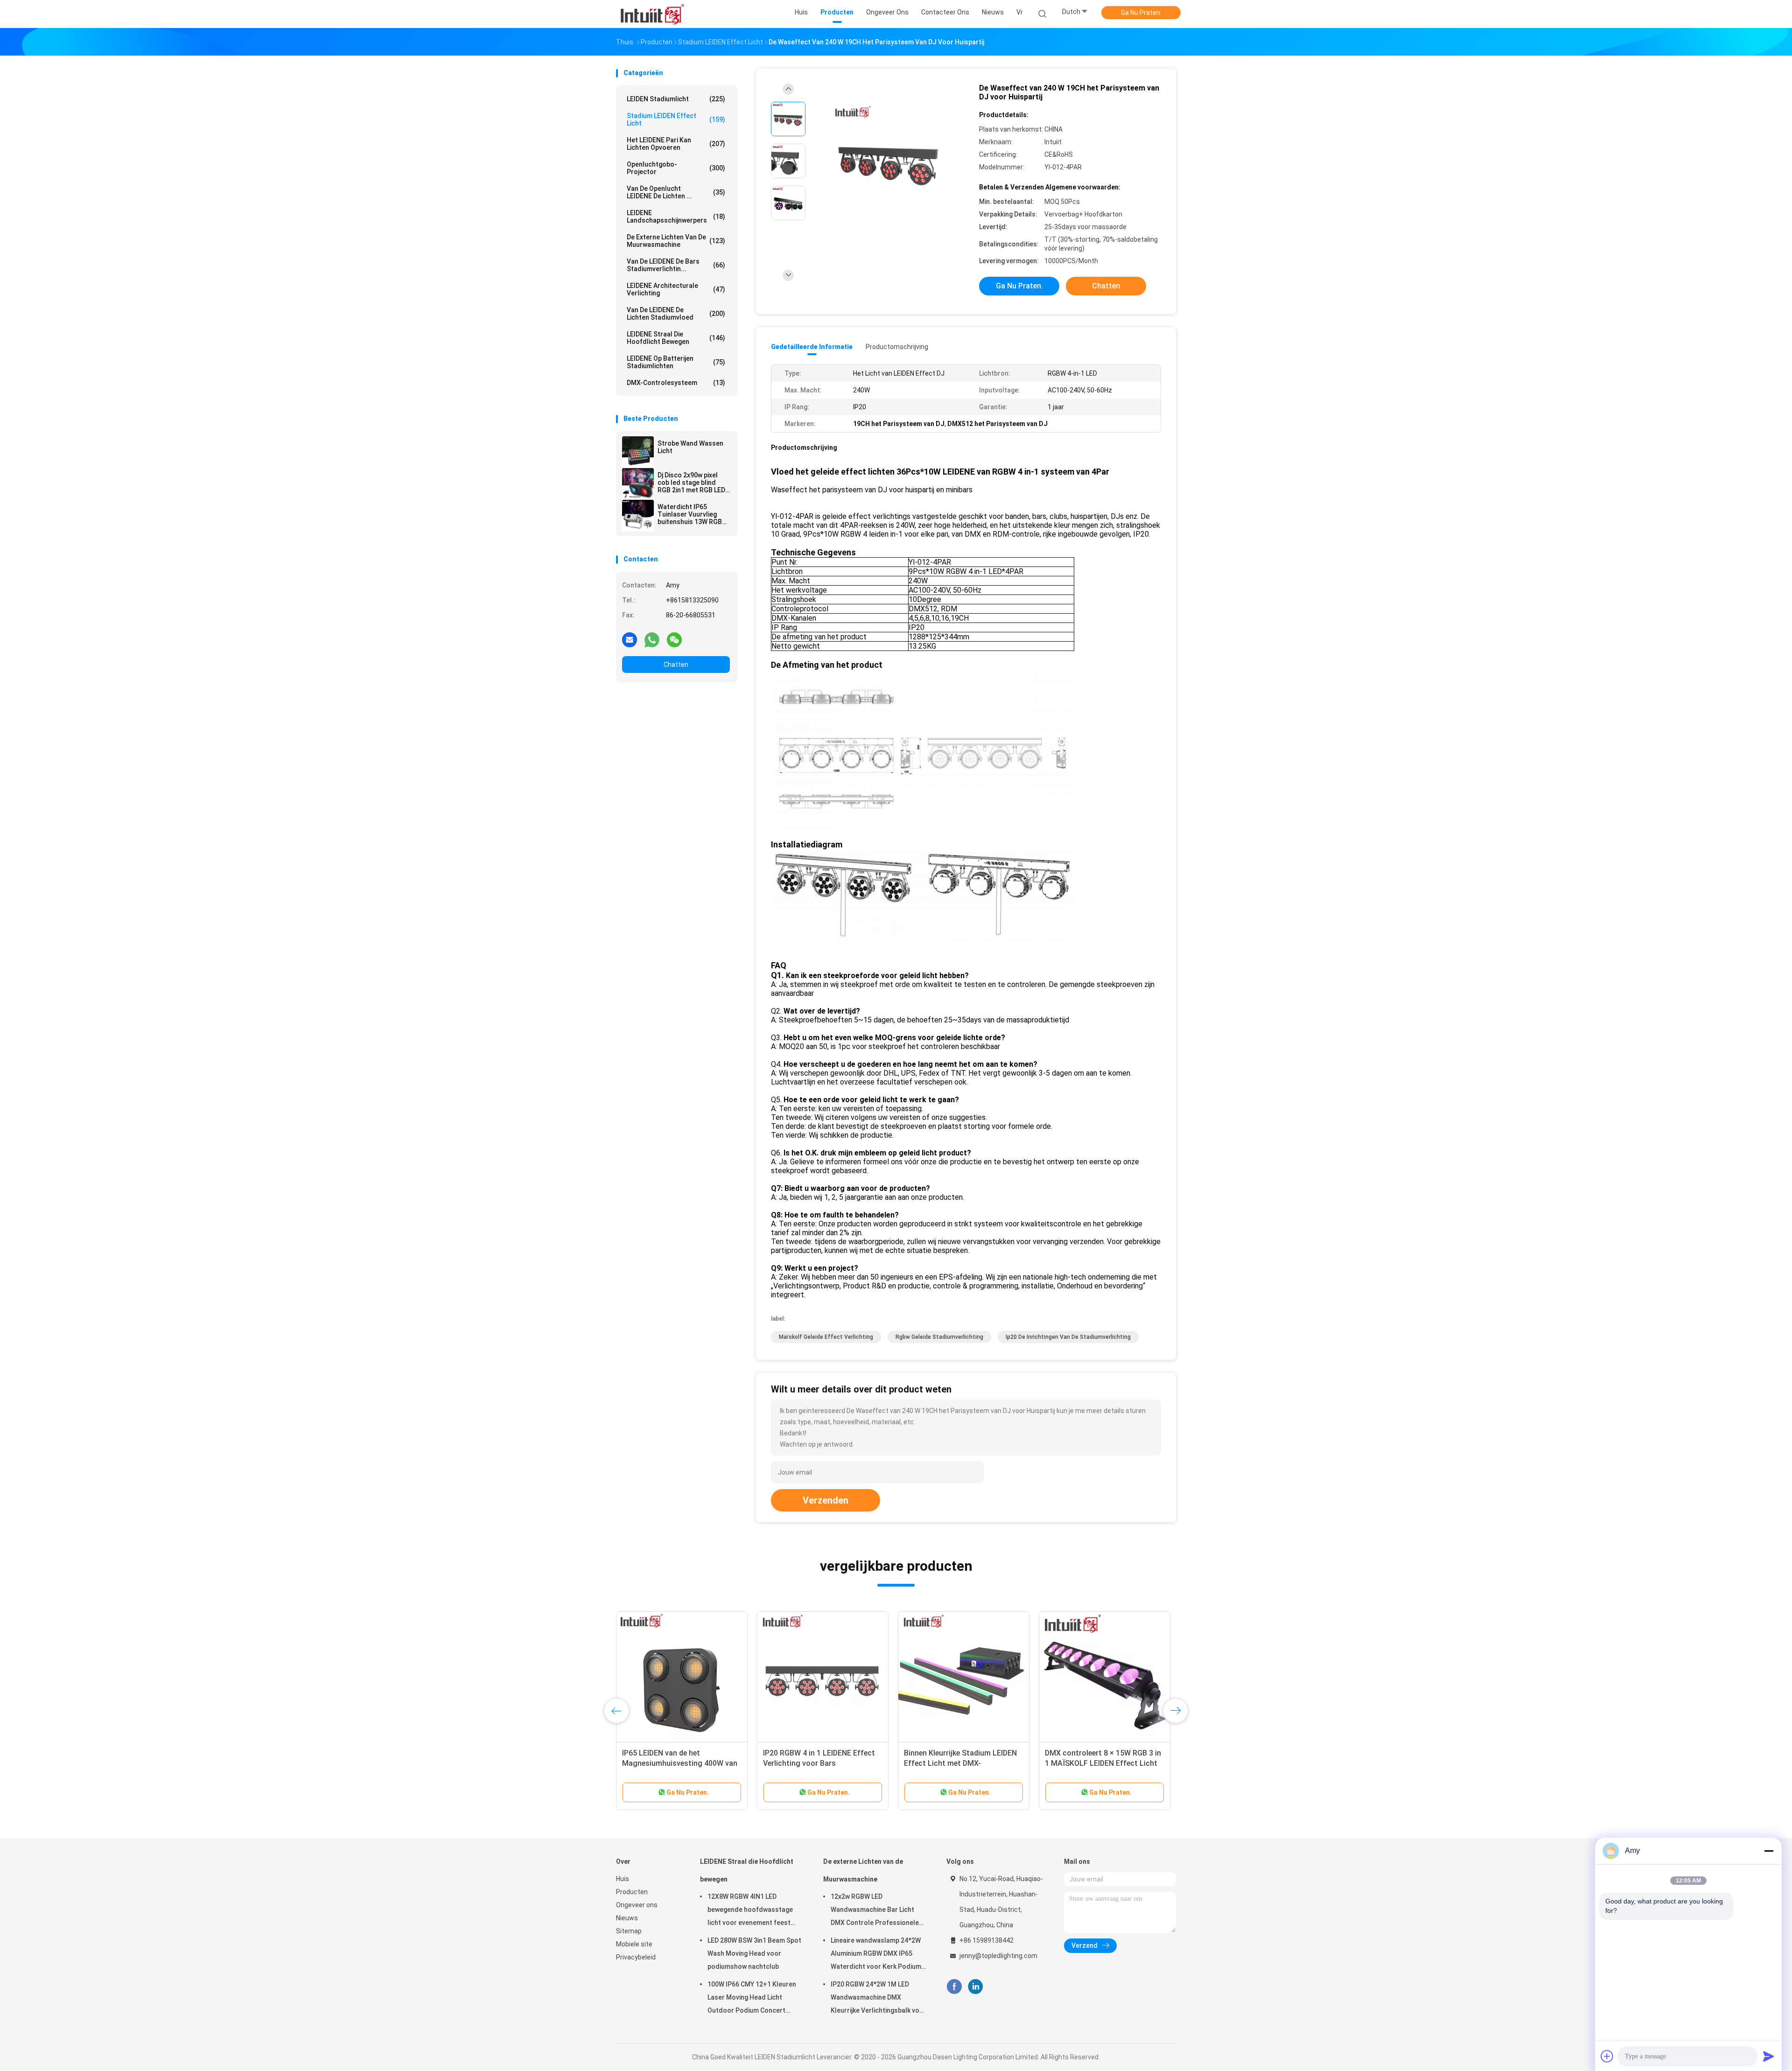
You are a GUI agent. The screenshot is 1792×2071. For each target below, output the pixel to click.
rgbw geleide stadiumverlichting (939, 1337)
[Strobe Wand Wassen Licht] (638, 452)
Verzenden (826, 1500)
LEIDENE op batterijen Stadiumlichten (676, 362)
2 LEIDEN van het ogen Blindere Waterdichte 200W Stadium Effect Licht (681, 1763)
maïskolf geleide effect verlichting (826, 1337)
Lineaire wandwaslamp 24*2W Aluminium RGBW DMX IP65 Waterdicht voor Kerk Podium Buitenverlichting (876, 1955)
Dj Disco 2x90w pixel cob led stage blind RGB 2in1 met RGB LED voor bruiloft (691, 483)
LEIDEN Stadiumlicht (676, 99)
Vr (1020, 12)
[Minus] (1769, 1851)
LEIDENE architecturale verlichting (676, 289)
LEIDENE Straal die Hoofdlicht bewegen (676, 338)
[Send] (1769, 2056)
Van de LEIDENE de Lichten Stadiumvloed (676, 314)
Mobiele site (634, 1944)
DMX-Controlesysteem (676, 383)
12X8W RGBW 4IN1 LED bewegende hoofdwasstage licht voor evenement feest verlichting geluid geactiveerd (753, 1911)
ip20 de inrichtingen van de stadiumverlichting (1068, 1337)
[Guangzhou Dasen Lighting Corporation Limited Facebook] (954, 1987)
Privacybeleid (636, 1957)
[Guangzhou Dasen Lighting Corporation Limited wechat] (674, 639)
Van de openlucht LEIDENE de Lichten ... (676, 192)
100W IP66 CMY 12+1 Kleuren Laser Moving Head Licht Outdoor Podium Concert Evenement (752, 1999)
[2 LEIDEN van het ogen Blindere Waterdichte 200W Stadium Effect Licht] (682, 1677)
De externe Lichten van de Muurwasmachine (676, 241)
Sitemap (629, 1931)
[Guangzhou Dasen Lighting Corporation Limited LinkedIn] (976, 1987)
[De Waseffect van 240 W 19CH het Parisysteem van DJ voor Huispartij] (889, 162)
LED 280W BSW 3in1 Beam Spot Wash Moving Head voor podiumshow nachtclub (754, 1953)
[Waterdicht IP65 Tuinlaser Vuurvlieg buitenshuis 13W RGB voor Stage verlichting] (638, 516)
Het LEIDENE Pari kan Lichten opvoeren (676, 144)
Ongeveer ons (637, 1905)
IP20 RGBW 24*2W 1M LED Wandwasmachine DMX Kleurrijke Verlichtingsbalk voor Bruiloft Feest (878, 1999)
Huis (623, 1879)
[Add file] (1607, 2056)
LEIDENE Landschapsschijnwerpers (676, 217)
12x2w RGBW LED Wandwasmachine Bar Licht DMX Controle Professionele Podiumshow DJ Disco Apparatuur (875, 1911)
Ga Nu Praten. (1141, 13)
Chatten (676, 665)
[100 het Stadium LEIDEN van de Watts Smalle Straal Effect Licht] (823, 1677)
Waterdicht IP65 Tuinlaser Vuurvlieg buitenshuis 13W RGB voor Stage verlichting (691, 514)
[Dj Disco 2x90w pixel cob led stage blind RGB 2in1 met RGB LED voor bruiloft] (638, 484)
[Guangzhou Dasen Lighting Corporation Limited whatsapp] (652, 639)
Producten (632, 1892)
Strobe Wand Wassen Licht (690, 447)
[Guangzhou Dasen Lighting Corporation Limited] (652, 14)
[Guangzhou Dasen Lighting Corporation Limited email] (630, 639)
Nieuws (627, 1918)
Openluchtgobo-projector (676, 168)
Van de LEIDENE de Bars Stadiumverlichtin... (676, 265)
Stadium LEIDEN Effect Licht (676, 119)
